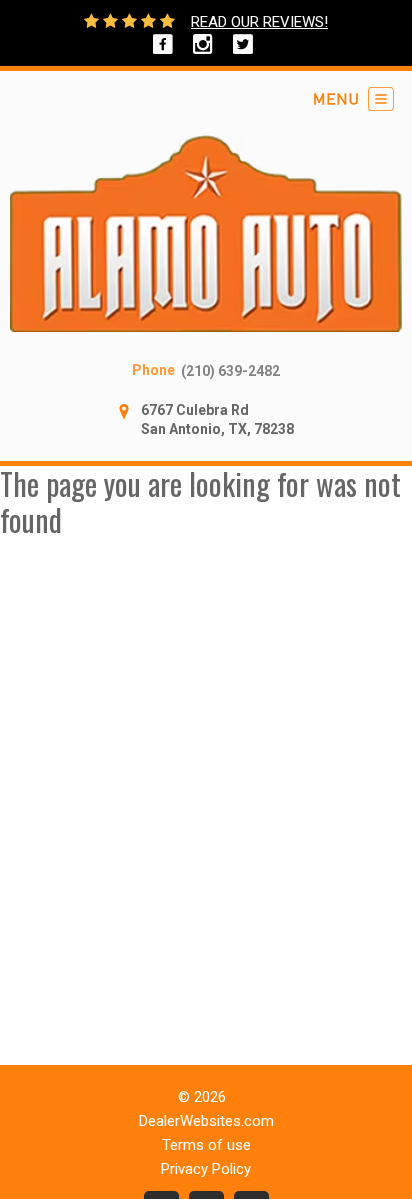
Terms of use (206, 1145)
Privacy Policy (206, 1169)
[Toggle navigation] (354, 99)
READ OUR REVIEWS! (259, 22)
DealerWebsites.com (206, 1121)
